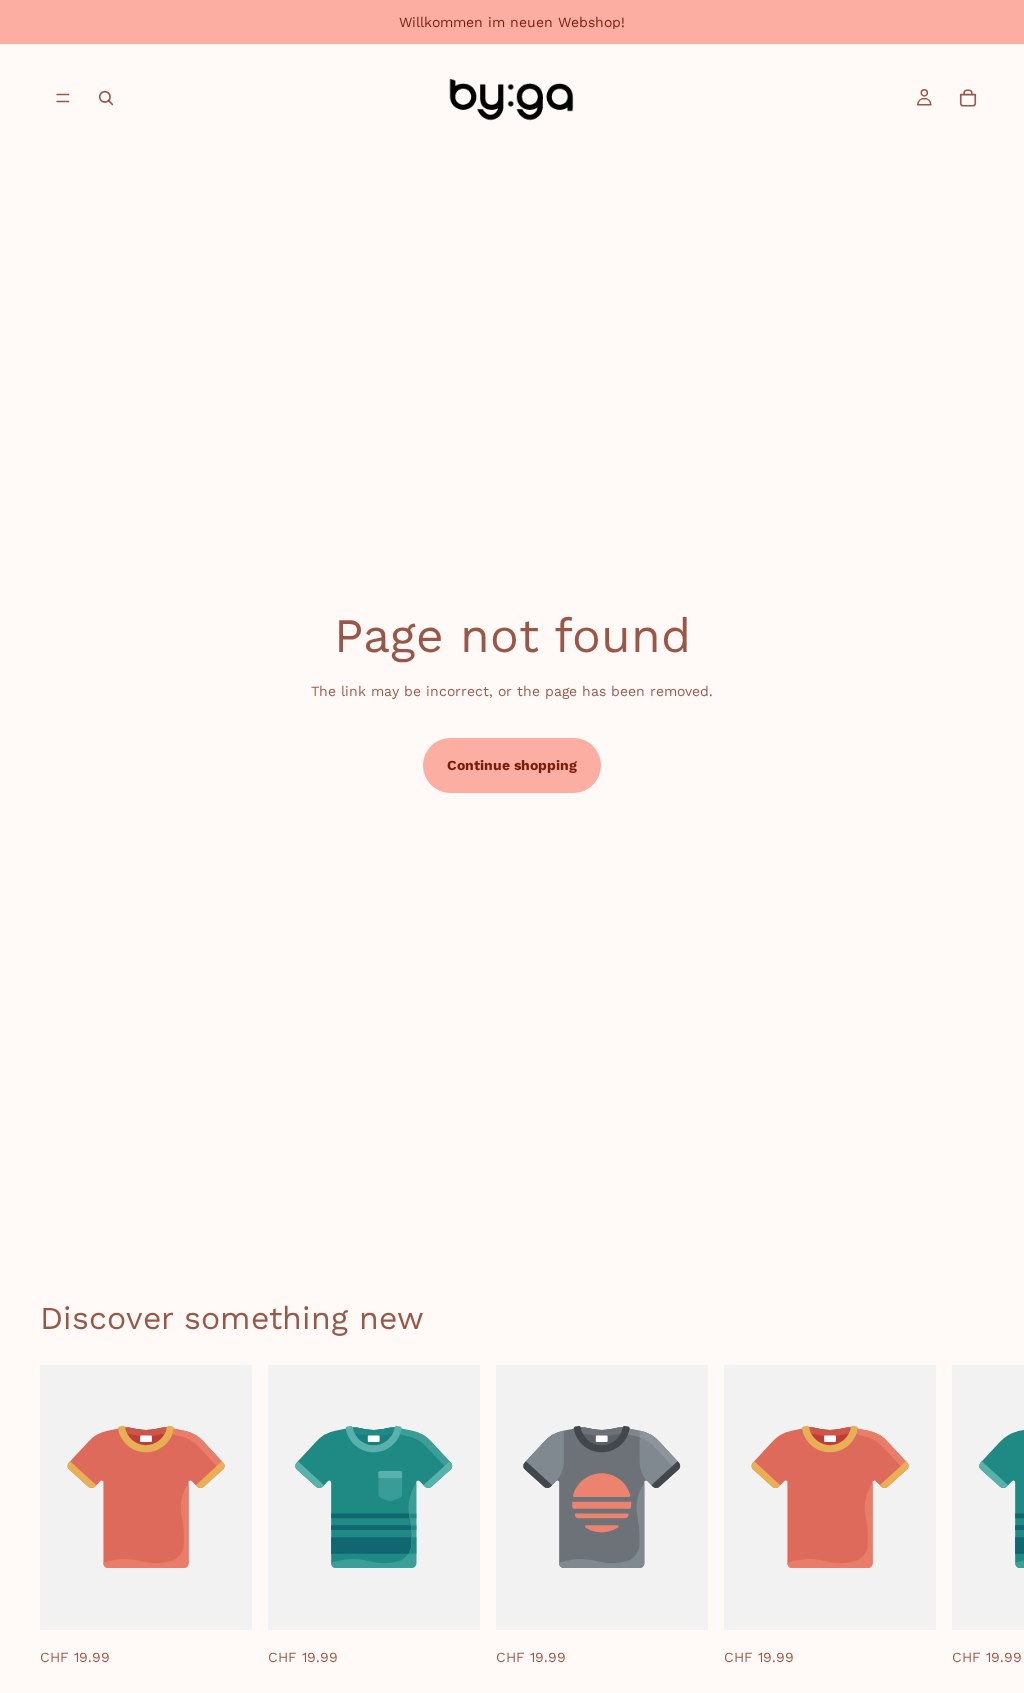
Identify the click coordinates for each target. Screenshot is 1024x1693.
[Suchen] (106, 98)
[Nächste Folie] (962, 1517)
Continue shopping (512, 765)
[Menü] (63, 98)
